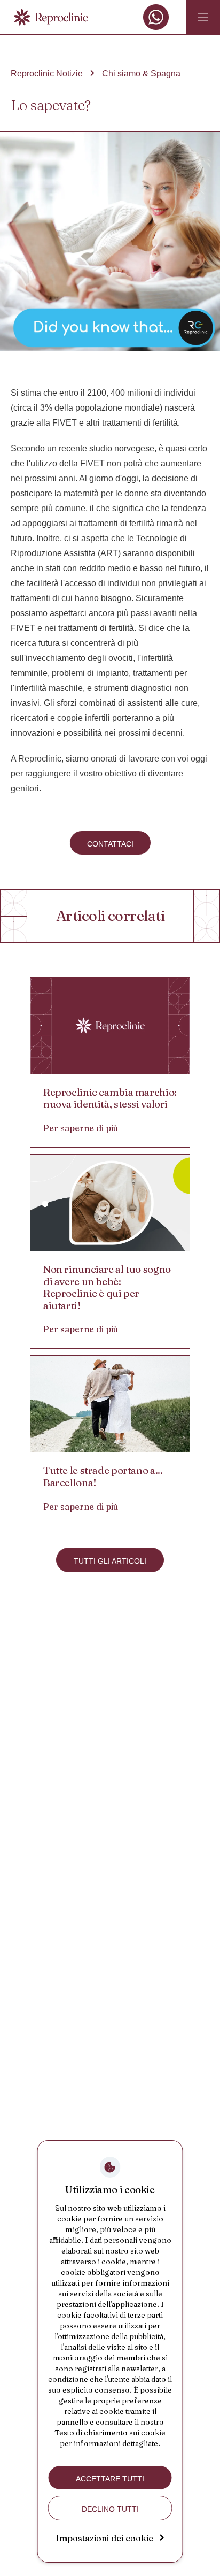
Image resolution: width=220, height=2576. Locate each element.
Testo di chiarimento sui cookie (110, 2433)
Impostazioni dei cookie (105, 2538)
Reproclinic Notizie (47, 74)
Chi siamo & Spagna (141, 74)
